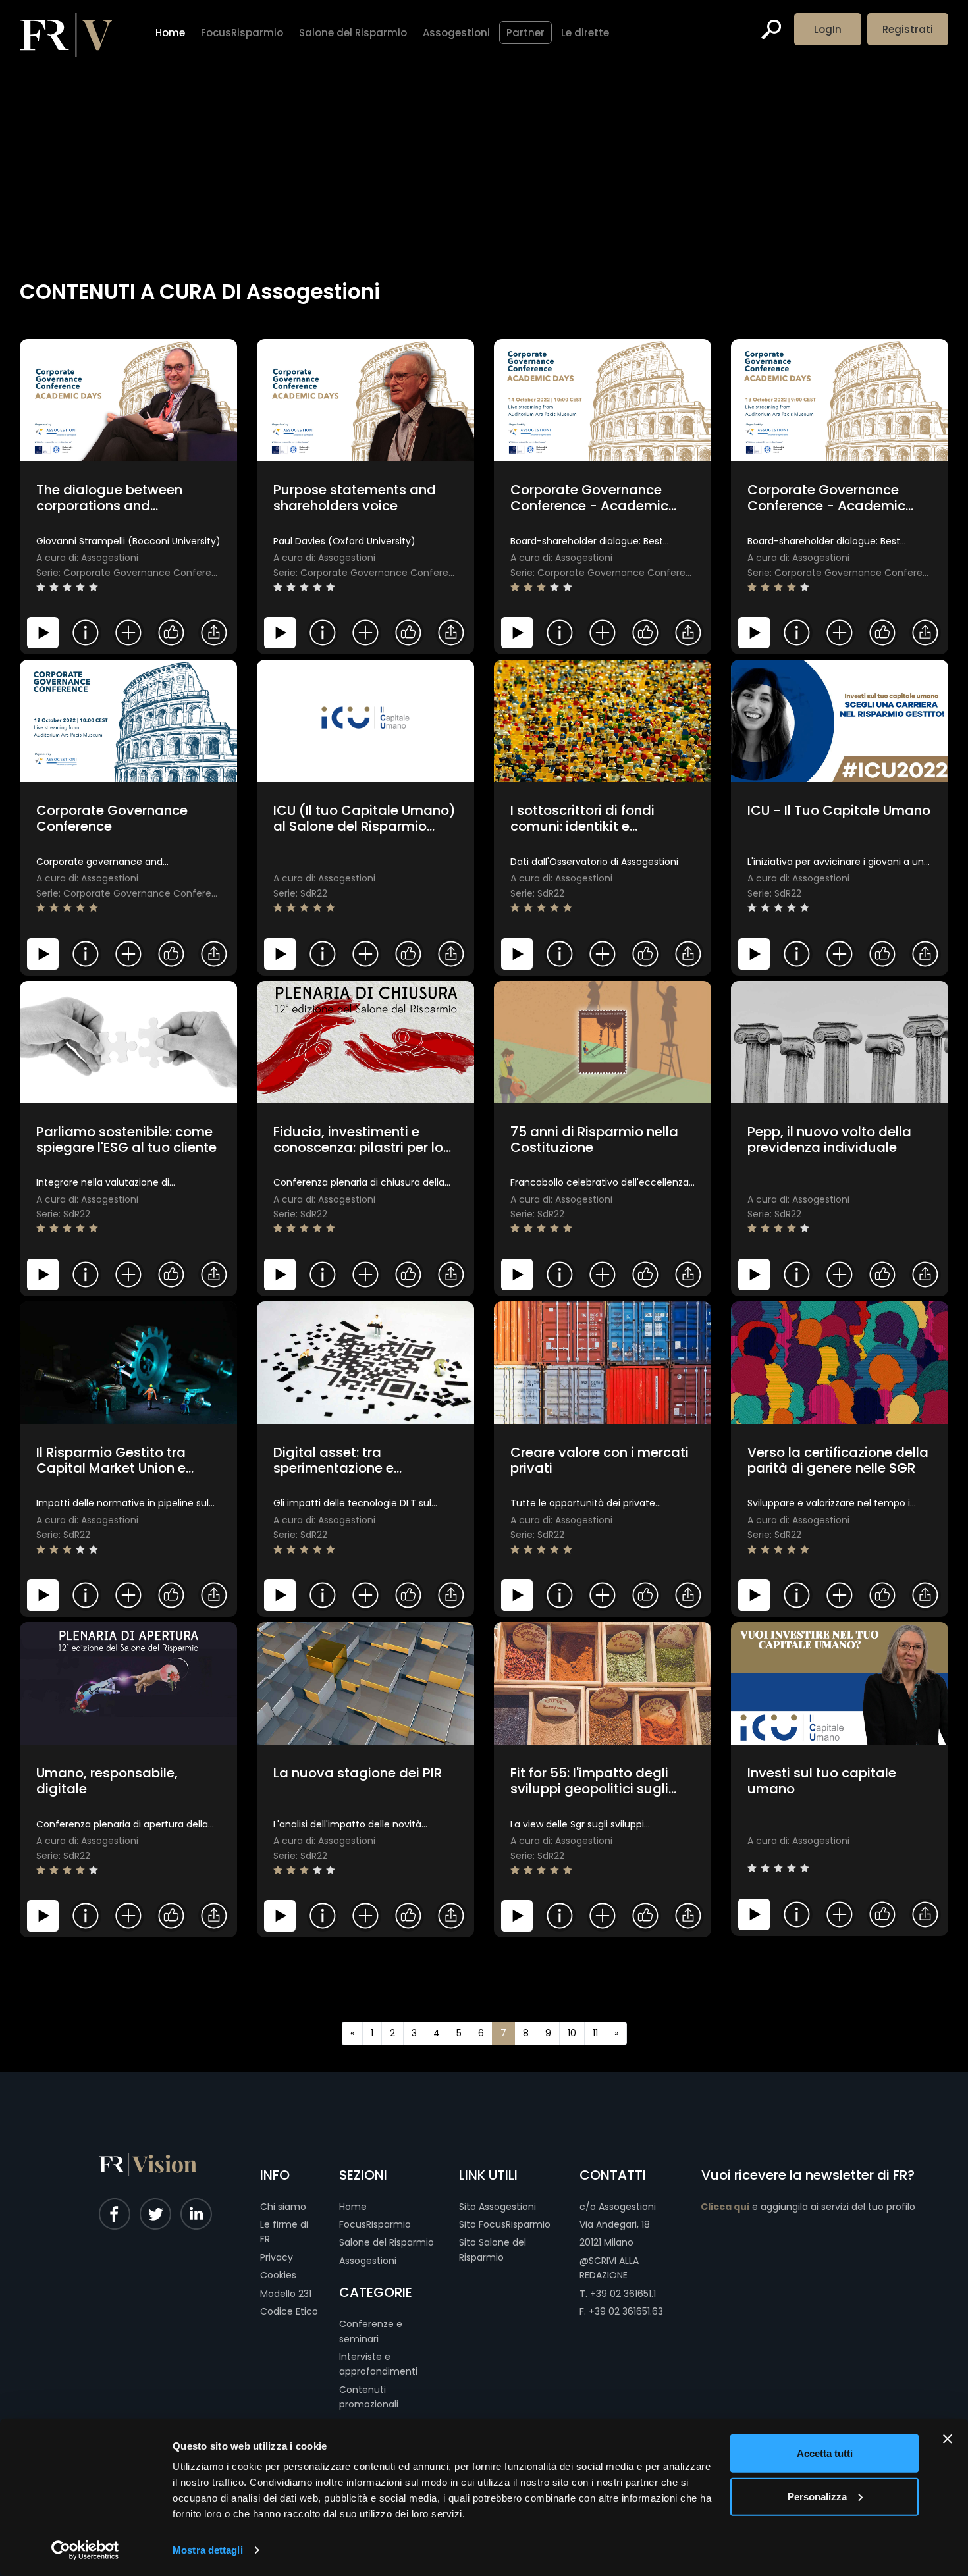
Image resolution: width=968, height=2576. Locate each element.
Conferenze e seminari (371, 2331)
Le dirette (585, 33)
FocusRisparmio (375, 2224)
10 (572, 2033)
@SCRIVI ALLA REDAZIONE (609, 2268)
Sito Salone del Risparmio (493, 2249)
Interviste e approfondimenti (378, 2364)
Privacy (277, 2257)
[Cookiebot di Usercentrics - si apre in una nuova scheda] (85, 2550)
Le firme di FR (284, 2232)
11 (595, 2033)
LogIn (828, 29)
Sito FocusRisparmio (505, 2224)
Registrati (908, 29)
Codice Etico (289, 2311)
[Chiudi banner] (948, 2439)
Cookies (278, 2275)
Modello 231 (286, 2294)
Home (353, 2207)
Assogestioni (368, 2261)
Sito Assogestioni (497, 2207)
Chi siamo (283, 2207)
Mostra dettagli (208, 2550)
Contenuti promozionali (369, 2397)
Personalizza (817, 2496)
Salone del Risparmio (387, 2242)
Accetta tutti (825, 2453)
